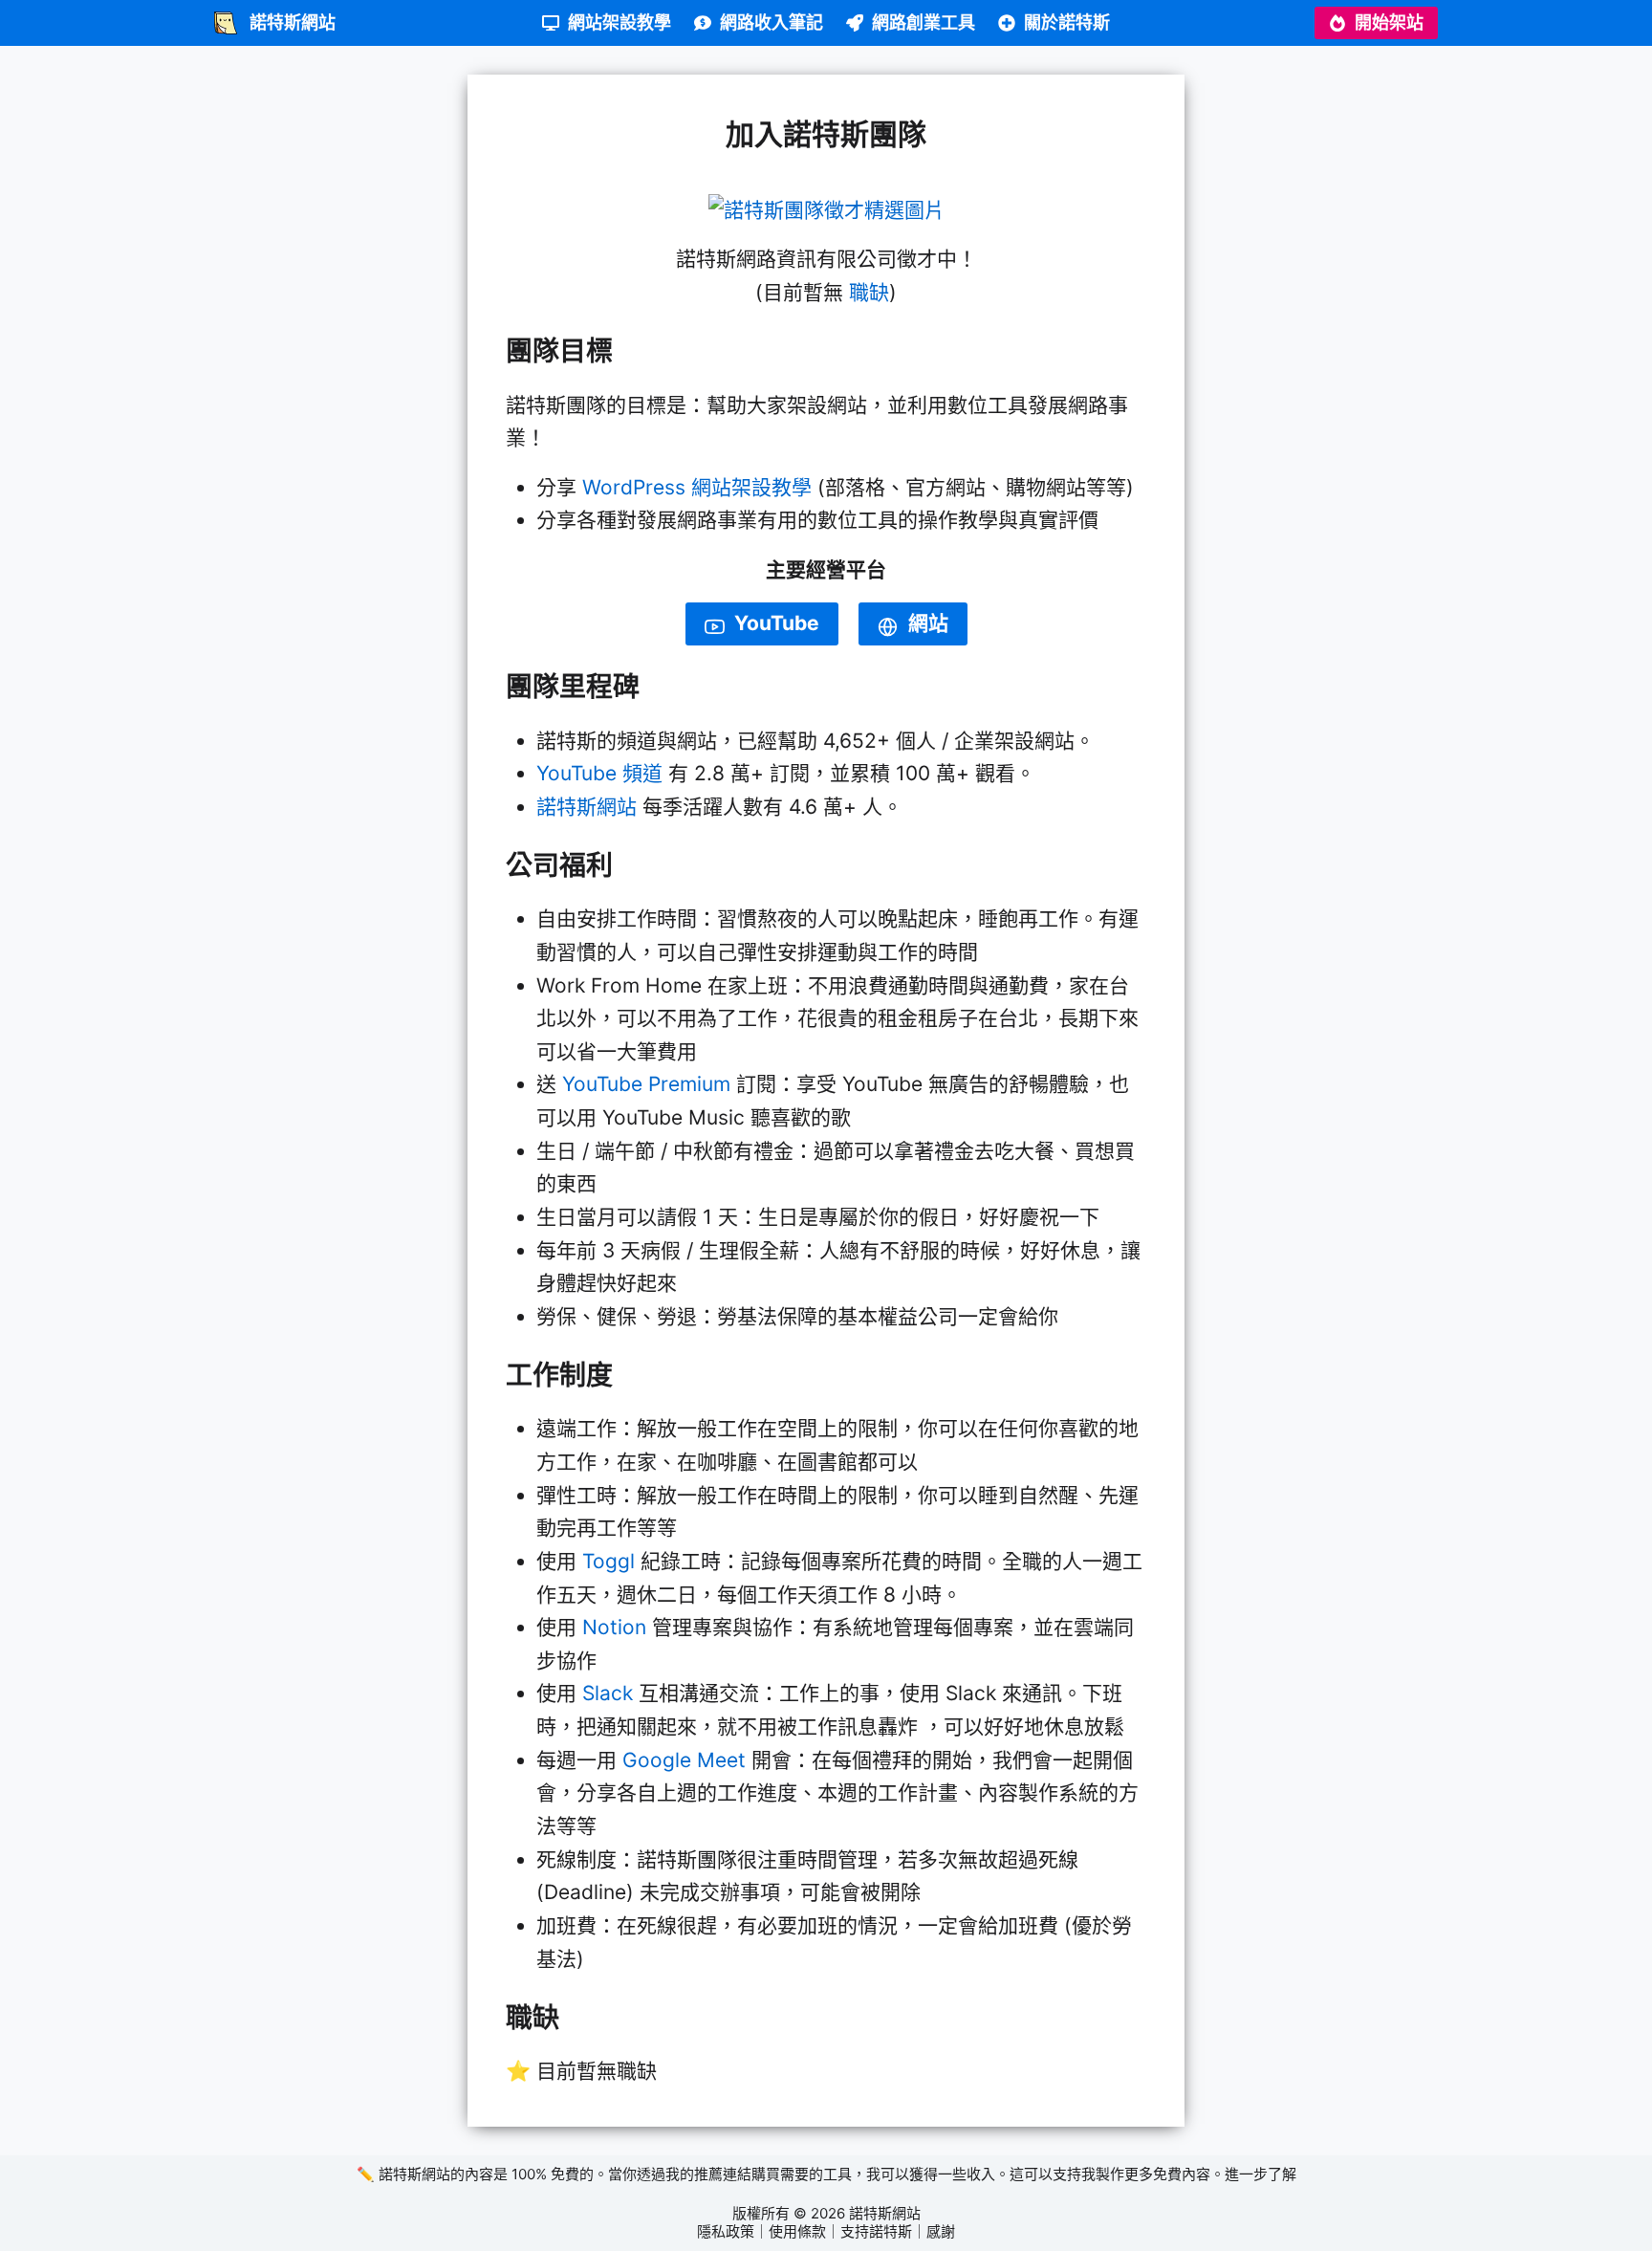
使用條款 (797, 2231)
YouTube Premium (646, 1084)
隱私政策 (726, 2231)
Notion (614, 1627)
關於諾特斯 (1067, 22)
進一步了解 (1261, 2174)
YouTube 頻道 (599, 773)
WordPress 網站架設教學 (697, 487)
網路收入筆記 (772, 22)
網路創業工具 (924, 22)
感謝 (941, 2231)
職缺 (869, 292)
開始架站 (1389, 22)
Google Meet (684, 1760)
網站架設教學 (619, 22)
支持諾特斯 (876, 2231)
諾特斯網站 (587, 807)
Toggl (609, 1561)
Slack (608, 1693)
